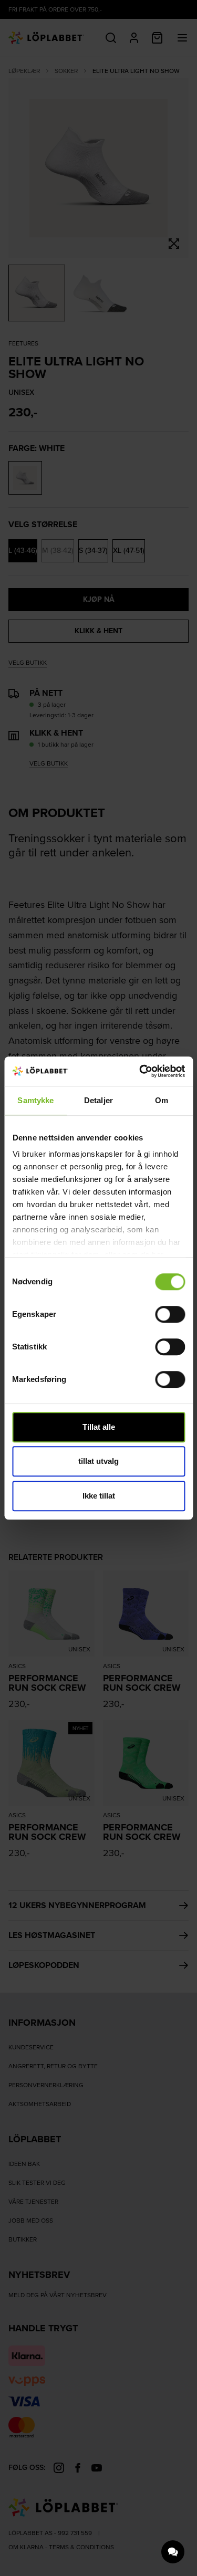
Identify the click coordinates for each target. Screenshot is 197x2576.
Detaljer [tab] (98, 1100)
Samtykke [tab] (35, 1100)
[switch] (170, 1314)
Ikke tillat (99, 1496)
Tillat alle (99, 1427)
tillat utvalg (98, 1461)
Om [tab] (162, 1100)
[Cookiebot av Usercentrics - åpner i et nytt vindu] (140, 1071)
